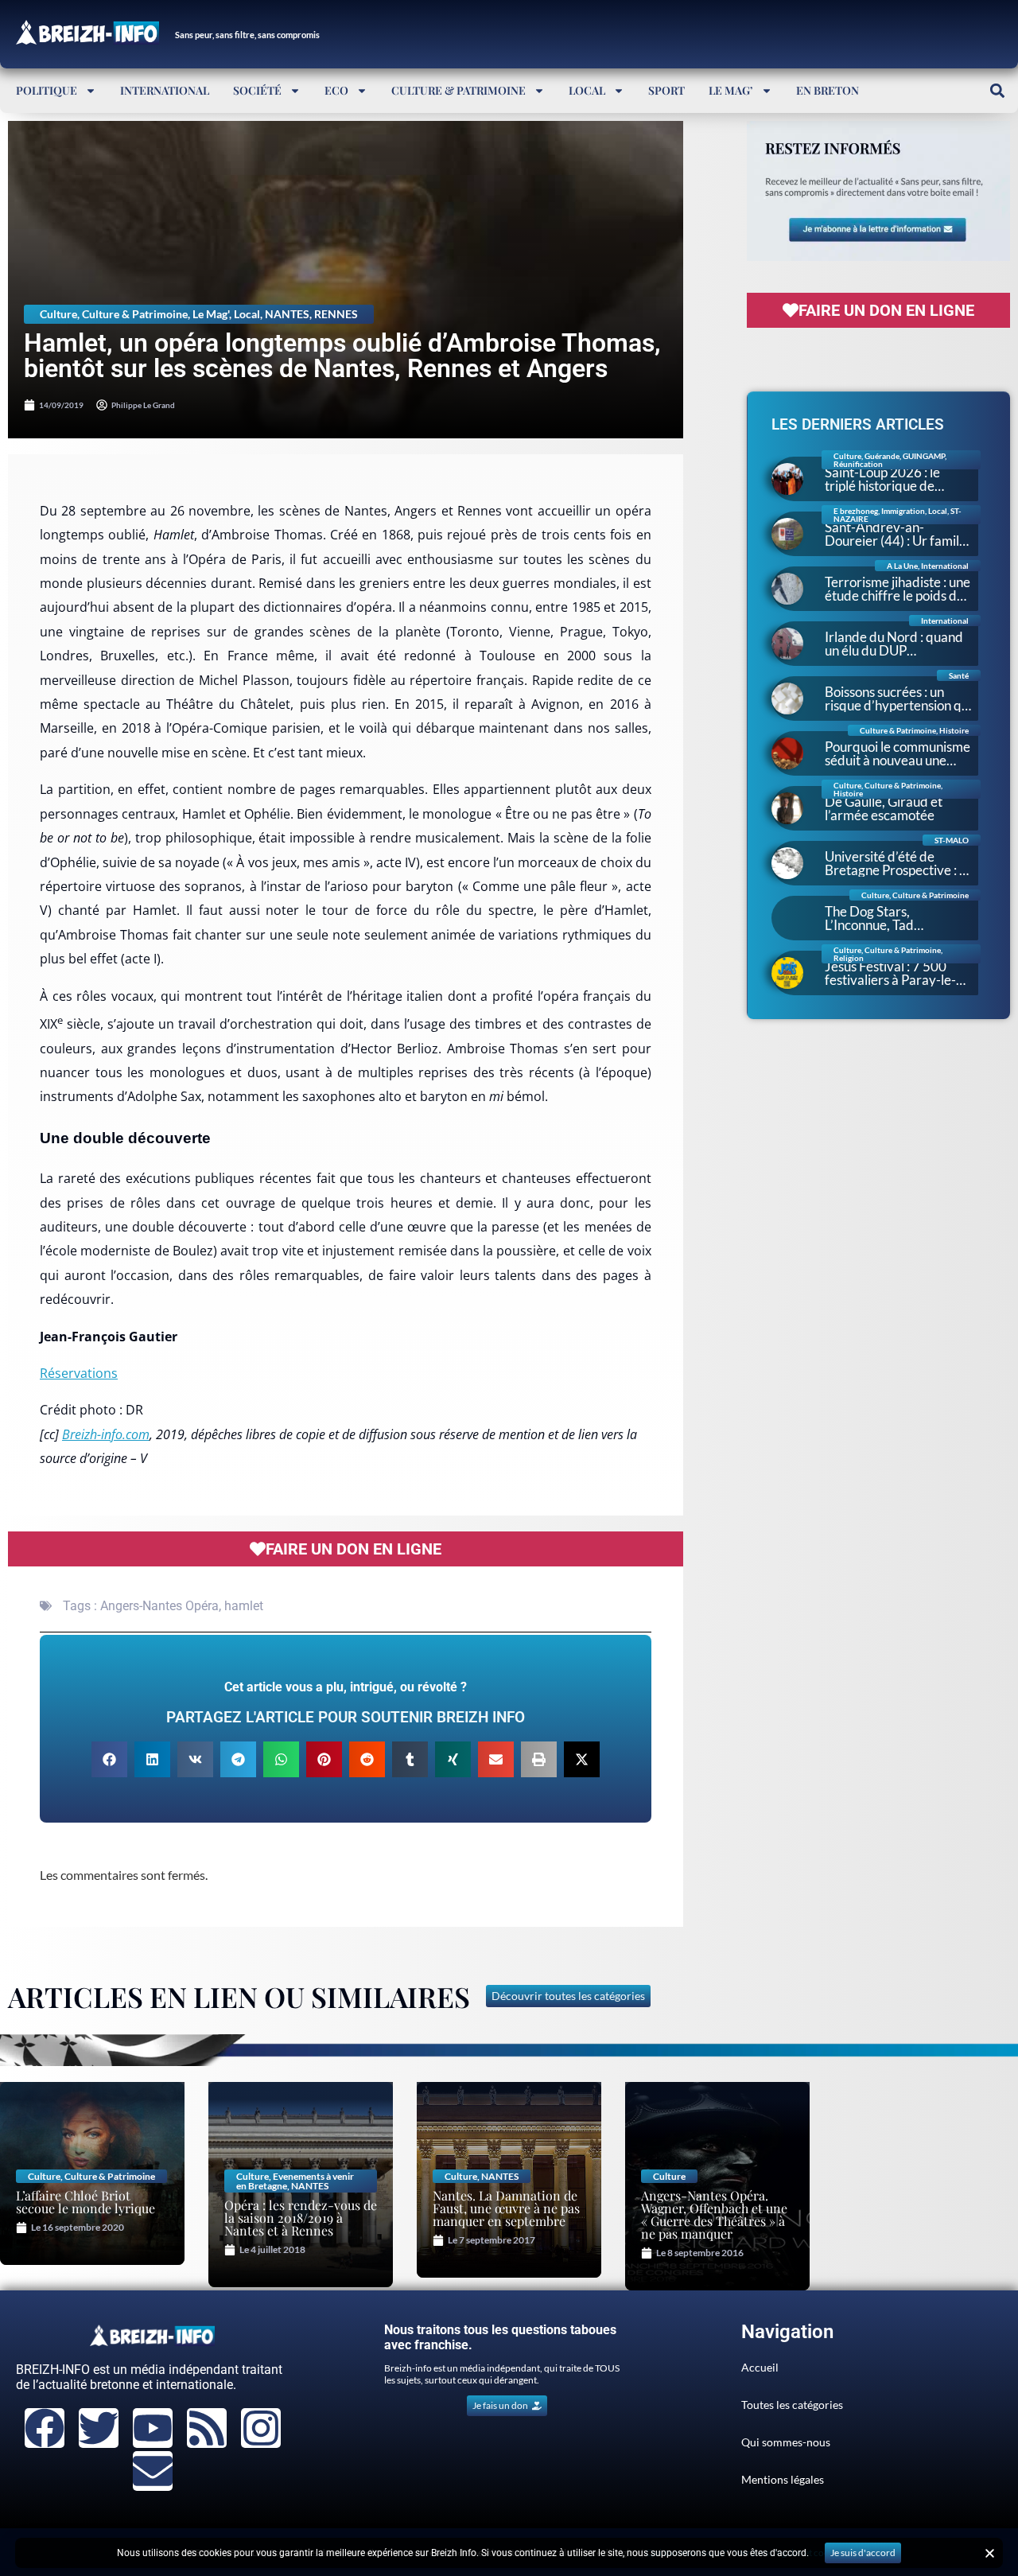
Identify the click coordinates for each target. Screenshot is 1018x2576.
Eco (336, 90)
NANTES (287, 314)
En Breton (828, 90)
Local (587, 90)
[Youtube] (153, 2428)
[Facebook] (45, 2428)
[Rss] (207, 2428)
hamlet (244, 1606)
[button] (997, 90)
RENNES (336, 314)
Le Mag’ (731, 90)
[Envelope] (153, 2471)
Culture (58, 314)
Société (257, 90)
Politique (47, 90)
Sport (666, 90)
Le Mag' (211, 314)
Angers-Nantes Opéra (159, 1606)
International (165, 90)
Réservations (79, 1373)
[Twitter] (99, 2428)
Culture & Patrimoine (458, 90)
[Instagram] (261, 2428)
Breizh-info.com (106, 1434)
